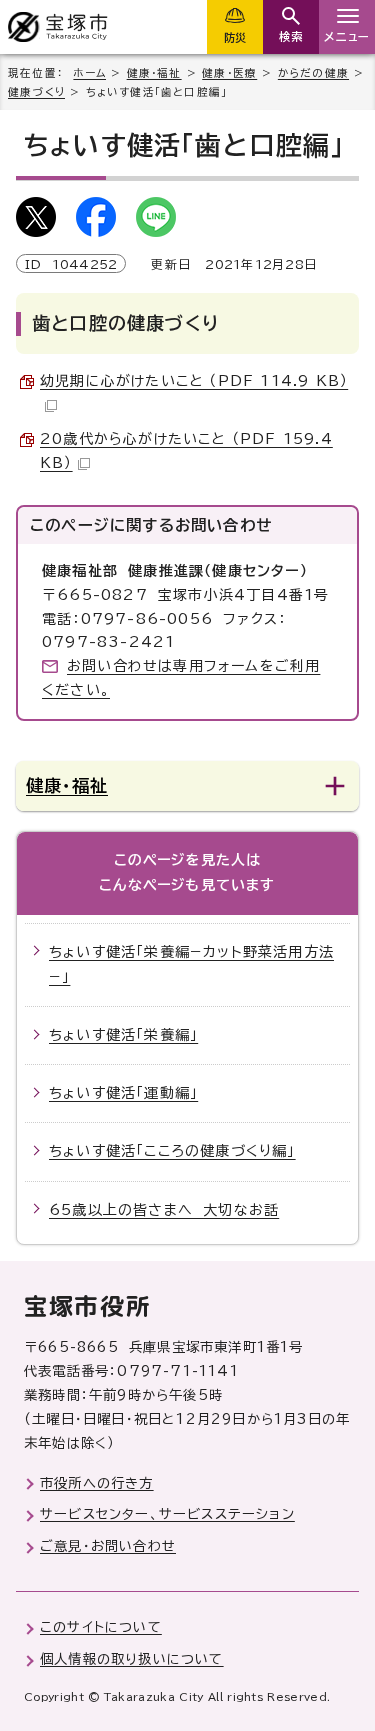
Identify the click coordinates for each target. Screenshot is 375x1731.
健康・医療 (229, 73)
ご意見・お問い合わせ (108, 1546)
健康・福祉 (154, 73)
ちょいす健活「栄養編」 (123, 1035)
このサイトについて (101, 1627)
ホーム (89, 73)
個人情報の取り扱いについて (132, 1659)
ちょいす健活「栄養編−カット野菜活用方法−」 (191, 964)
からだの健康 (313, 73)
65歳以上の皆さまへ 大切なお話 (164, 1210)
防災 (235, 37)
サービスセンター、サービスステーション (167, 1514)
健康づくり (36, 92)
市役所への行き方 (97, 1483)
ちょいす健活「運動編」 (123, 1093)
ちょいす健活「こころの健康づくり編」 (172, 1151)
